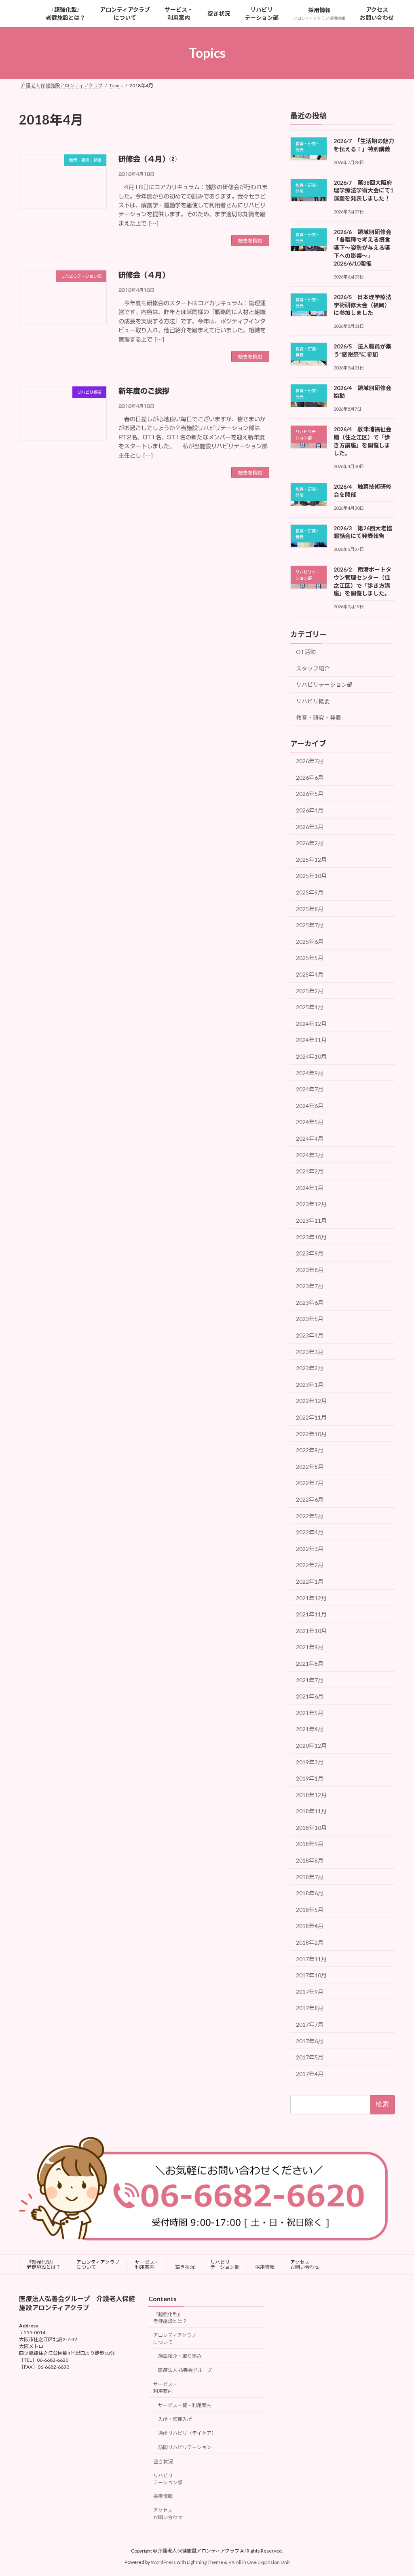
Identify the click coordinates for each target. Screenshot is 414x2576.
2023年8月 (310, 1270)
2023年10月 (311, 1237)
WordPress (163, 2562)
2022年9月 (310, 1450)
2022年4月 (310, 1532)
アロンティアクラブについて (98, 2265)
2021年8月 (310, 1664)
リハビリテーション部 (324, 685)
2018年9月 (310, 1844)
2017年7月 (310, 2024)
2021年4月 (310, 1729)
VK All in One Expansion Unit (259, 2562)
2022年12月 (311, 1401)
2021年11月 (311, 1614)
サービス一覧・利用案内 (185, 2405)
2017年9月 (310, 1992)
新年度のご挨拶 (144, 391)
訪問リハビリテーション (185, 2447)
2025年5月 (310, 958)
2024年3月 (310, 1155)
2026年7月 (310, 761)
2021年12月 (311, 1598)
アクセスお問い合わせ (305, 2265)
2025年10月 (311, 876)
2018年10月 (311, 1828)
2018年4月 (310, 1926)
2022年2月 (310, 1565)
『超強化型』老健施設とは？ (44, 2265)
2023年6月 (310, 1303)
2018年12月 (311, 1795)
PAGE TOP (396, 2491)
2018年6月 (310, 1893)
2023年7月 (310, 1286)
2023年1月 (310, 1385)
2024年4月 (310, 1138)
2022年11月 (311, 1417)
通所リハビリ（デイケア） (187, 2433)
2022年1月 (310, 1581)
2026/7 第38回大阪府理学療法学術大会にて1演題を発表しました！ (363, 190)
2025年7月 (310, 925)
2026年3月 (310, 827)
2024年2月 (310, 1171)
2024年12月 (311, 1024)
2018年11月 (311, 1811)
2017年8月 (310, 2008)
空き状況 (185, 2267)
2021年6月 (310, 1696)
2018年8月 (310, 1860)
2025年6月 (310, 942)
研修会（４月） (144, 275)
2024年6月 (310, 1106)
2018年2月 (310, 1942)
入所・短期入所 (175, 2419)
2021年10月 (311, 1631)
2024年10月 (311, 1056)
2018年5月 (310, 1910)
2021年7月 (310, 1680)
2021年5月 (310, 1713)
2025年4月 (310, 974)
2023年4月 (310, 1335)
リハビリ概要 (313, 701)
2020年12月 (311, 1746)
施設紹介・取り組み (180, 2356)
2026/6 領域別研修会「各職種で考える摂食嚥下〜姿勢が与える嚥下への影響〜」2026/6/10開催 (362, 248)
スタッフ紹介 (313, 668)
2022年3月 (310, 1549)
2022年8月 (310, 1467)
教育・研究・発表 (319, 718)
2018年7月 (310, 1877)
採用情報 (265, 2267)
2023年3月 (310, 1352)
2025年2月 (310, 991)
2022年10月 (311, 1434)
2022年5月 (310, 1516)
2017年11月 (311, 1959)
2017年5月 (310, 2057)
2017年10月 (311, 1975)
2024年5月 (310, 1122)
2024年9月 (310, 1073)
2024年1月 (310, 1188)
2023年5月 (310, 1319)
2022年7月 (310, 1483)
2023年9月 (310, 1253)
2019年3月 (310, 1762)
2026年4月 (310, 810)
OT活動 (306, 652)
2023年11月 (311, 1220)
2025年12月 (311, 860)
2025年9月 (310, 892)
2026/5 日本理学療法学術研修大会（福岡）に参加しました (362, 305)
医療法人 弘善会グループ (185, 2370)
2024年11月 (311, 1040)
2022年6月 (310, 1499)
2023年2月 (310, 1368)
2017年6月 (310, 2041)
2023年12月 (311, 1204)
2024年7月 (310, 1089)
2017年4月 (310, 2074)
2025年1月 (310, 1007)
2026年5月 (310, 794)
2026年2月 (310, 843)
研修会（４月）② (148, 159)
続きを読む (250, 241)
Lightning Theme (205, 2562)
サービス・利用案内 (147, 2265)
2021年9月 (310, 1647)
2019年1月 (310, 1778)
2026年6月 (310, 777)
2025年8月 (310, 909)
